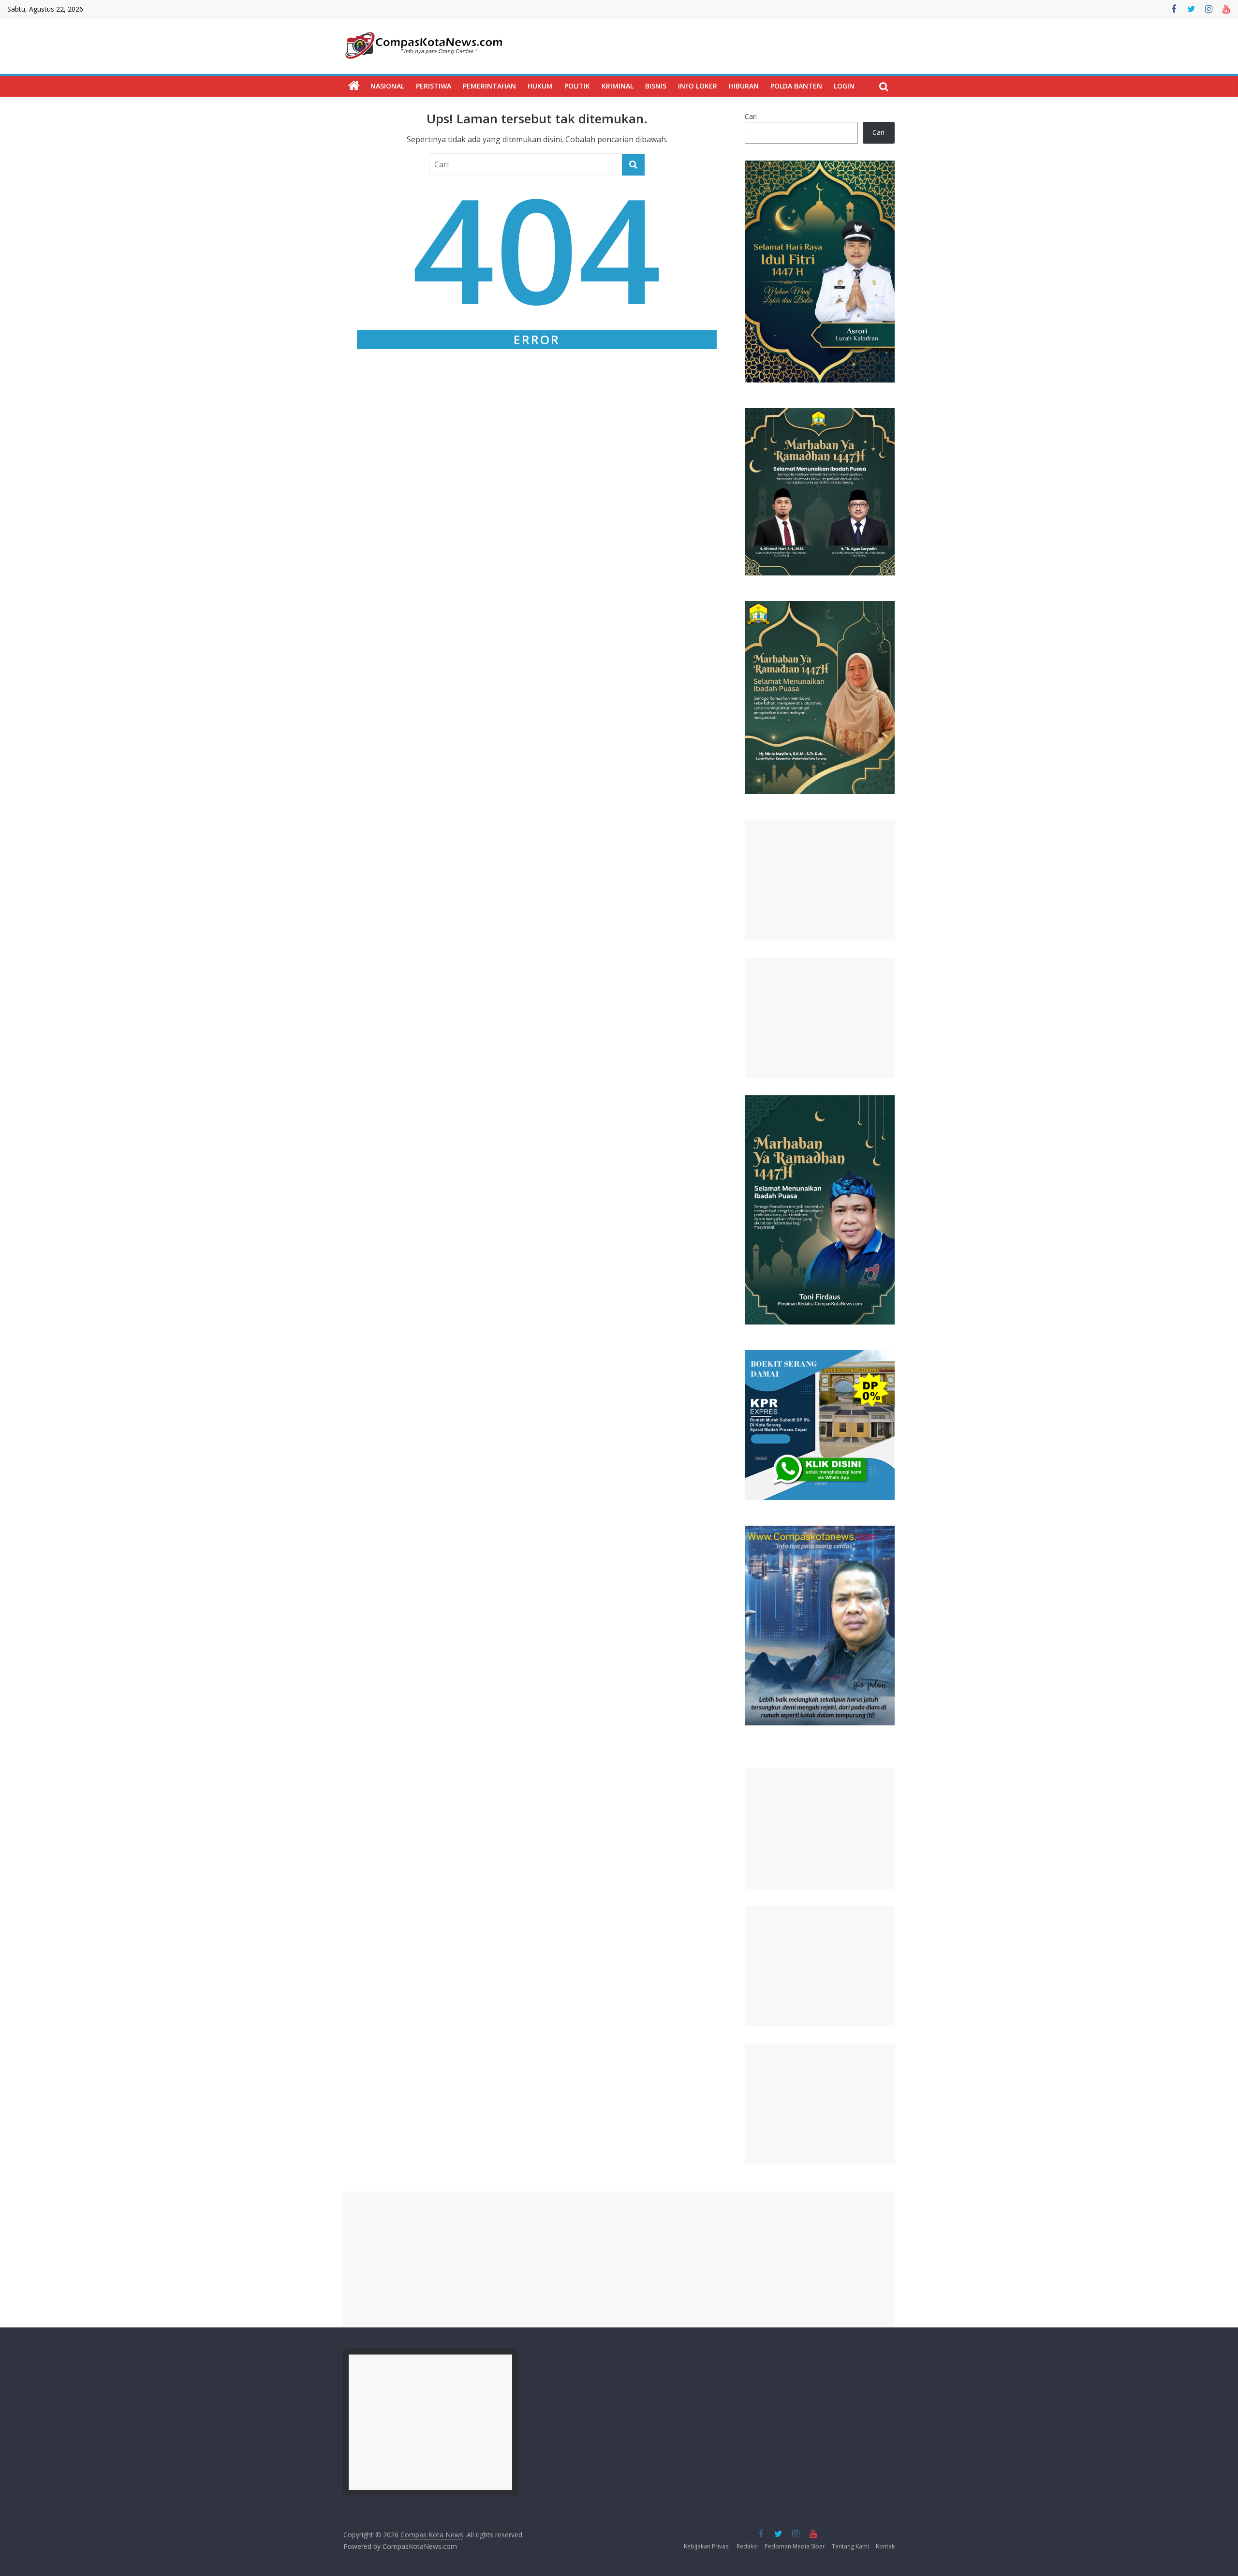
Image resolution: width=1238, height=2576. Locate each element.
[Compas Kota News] (354, 86)
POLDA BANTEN (796, 86)
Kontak (885, 2546)
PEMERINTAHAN (489, 86)
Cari (751, 116)
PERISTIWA (434, 86)
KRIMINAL (618, 86)
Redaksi (747, 2546)
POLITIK (577, 86)
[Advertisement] (820, 880)
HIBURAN (744, 86)
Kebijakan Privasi (707, 2546)
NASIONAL (387, 86)
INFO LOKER (698, 86)
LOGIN (844, 86)
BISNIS (656, 86)
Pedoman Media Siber (795, 2546)
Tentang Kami (850, 2546)
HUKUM (540, 86)
